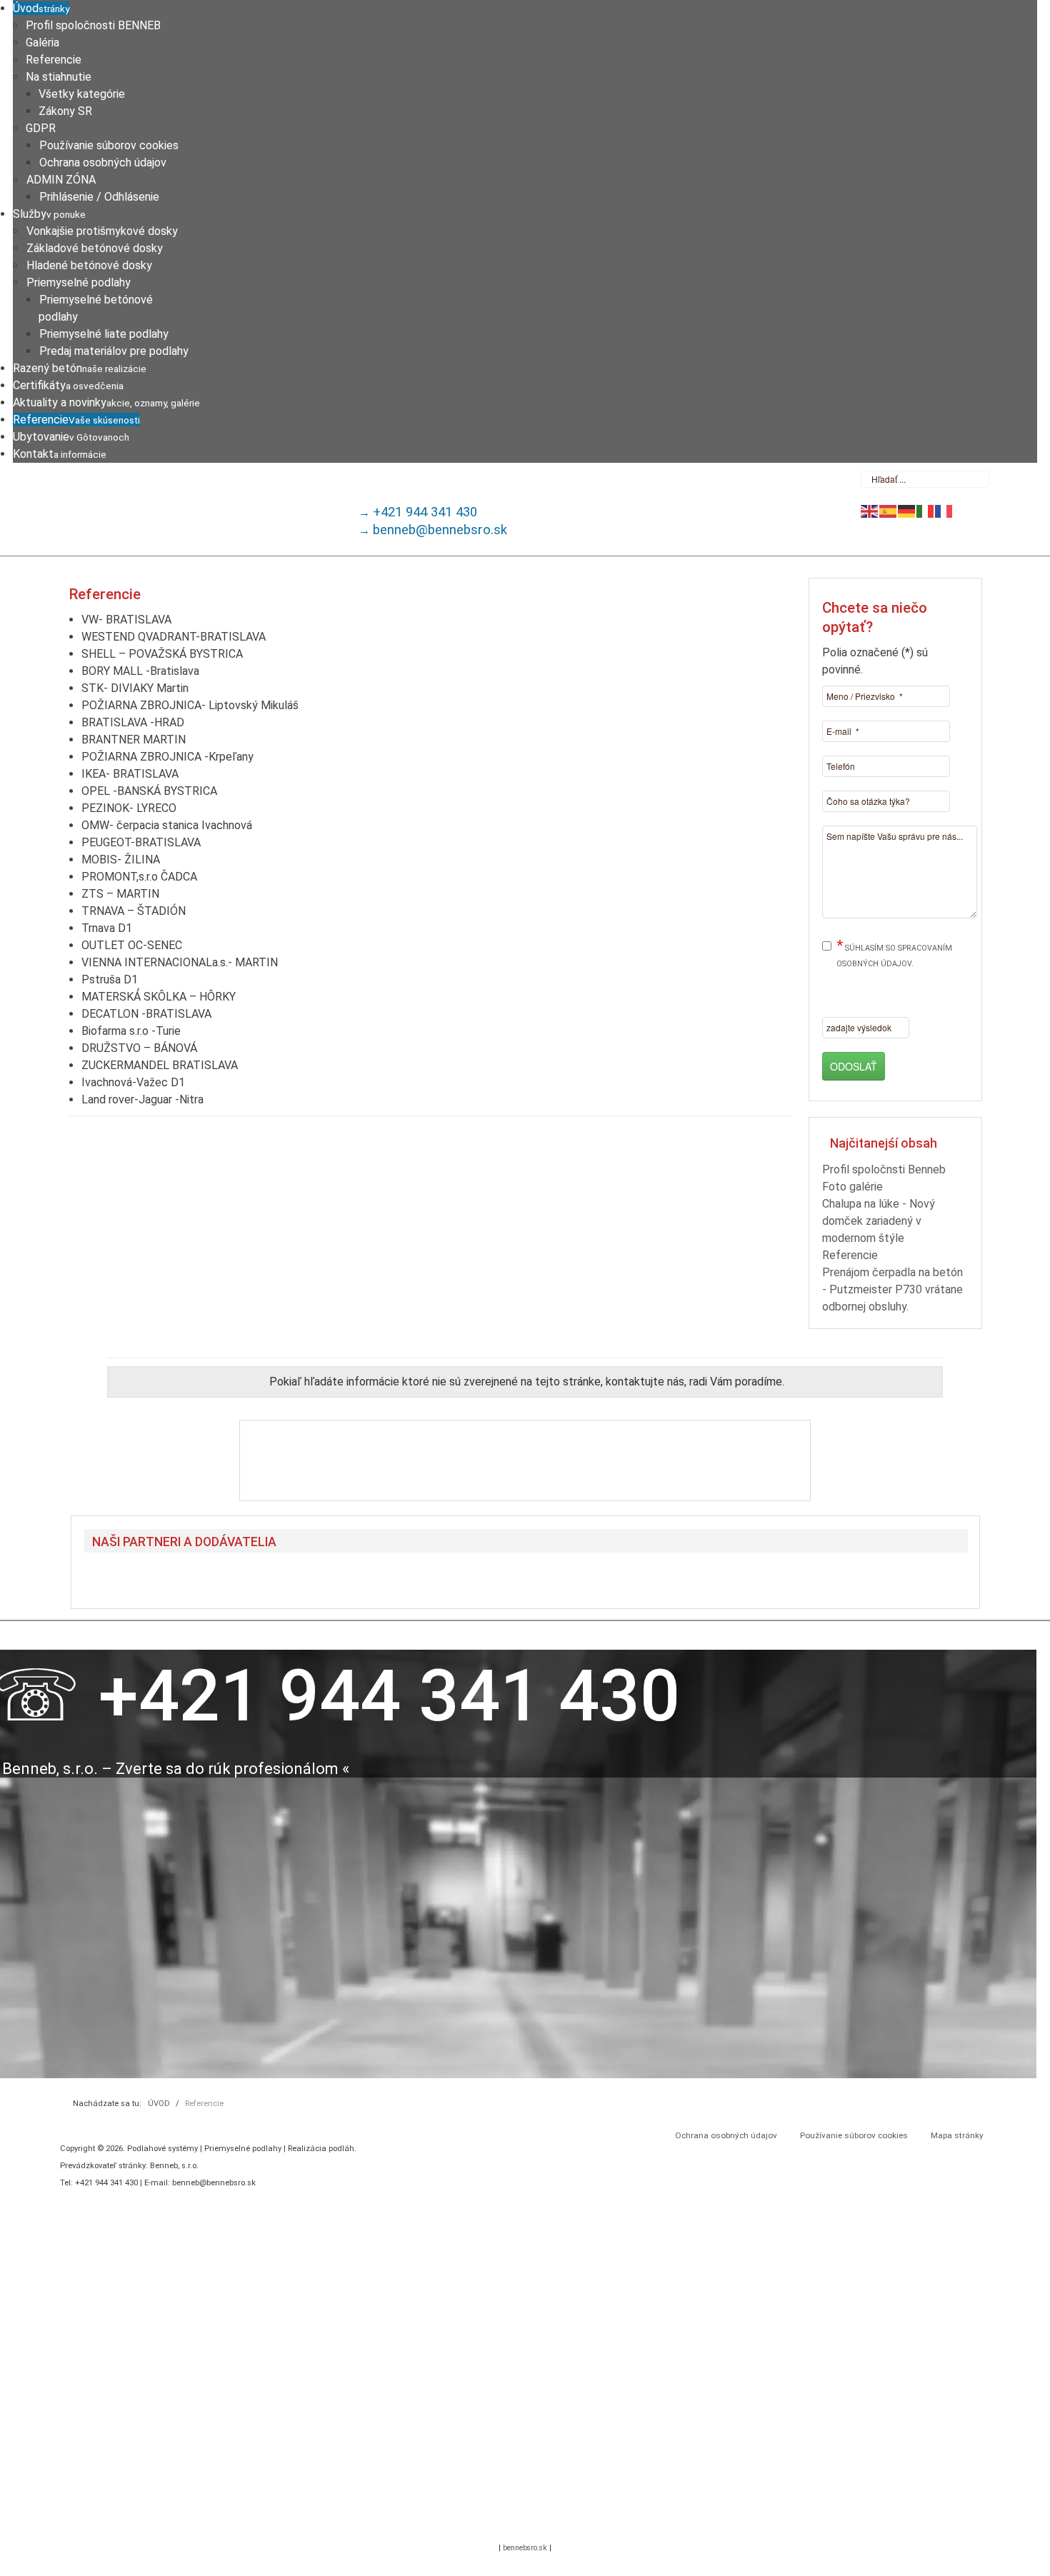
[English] (870, 510)
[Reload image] (922, 1023)
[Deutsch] (907, 510)
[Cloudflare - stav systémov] (550, 2524)
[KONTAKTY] (525, 1460)
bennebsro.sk (525, 2548)
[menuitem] (41, 8)
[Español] (889, 510)
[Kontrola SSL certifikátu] (500, 2524)
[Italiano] (926, 510)
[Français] (944, 510)
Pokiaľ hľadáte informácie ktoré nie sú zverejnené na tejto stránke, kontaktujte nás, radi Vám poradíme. (527, 1382)
